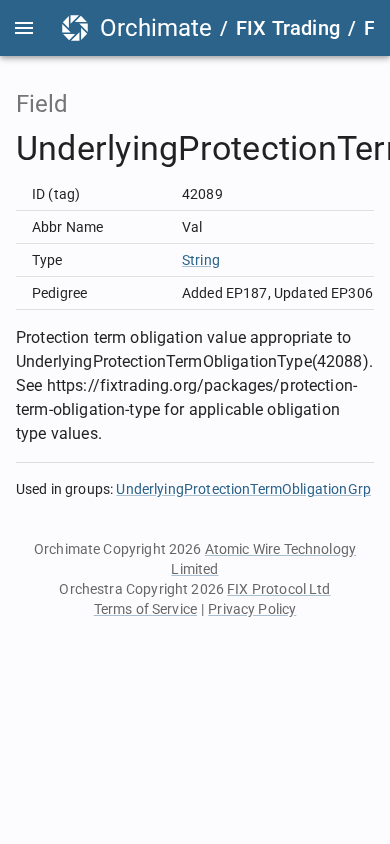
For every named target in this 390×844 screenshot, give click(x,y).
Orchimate (156, 28)
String (201, 260)
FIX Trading (288, 28)
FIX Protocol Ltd (278, 589)
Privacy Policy (252, 609)
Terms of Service (145, 609)
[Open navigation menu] (24, 28)
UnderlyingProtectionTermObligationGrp (243, 489)
